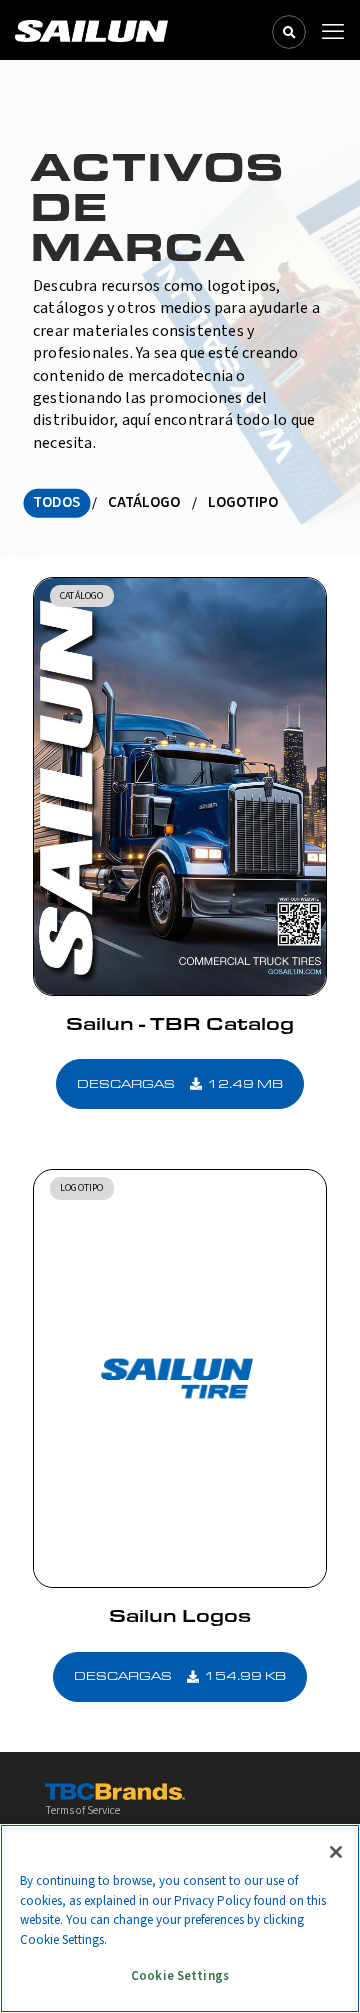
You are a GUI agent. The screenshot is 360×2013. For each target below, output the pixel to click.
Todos (56, 502)
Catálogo (144, 502)
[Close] (336, 1852)
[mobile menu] (333, 32)
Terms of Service (82, 1810)
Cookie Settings (180, 1976)
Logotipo (243, 502)
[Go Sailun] (91, 30)
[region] (180, 1918)
